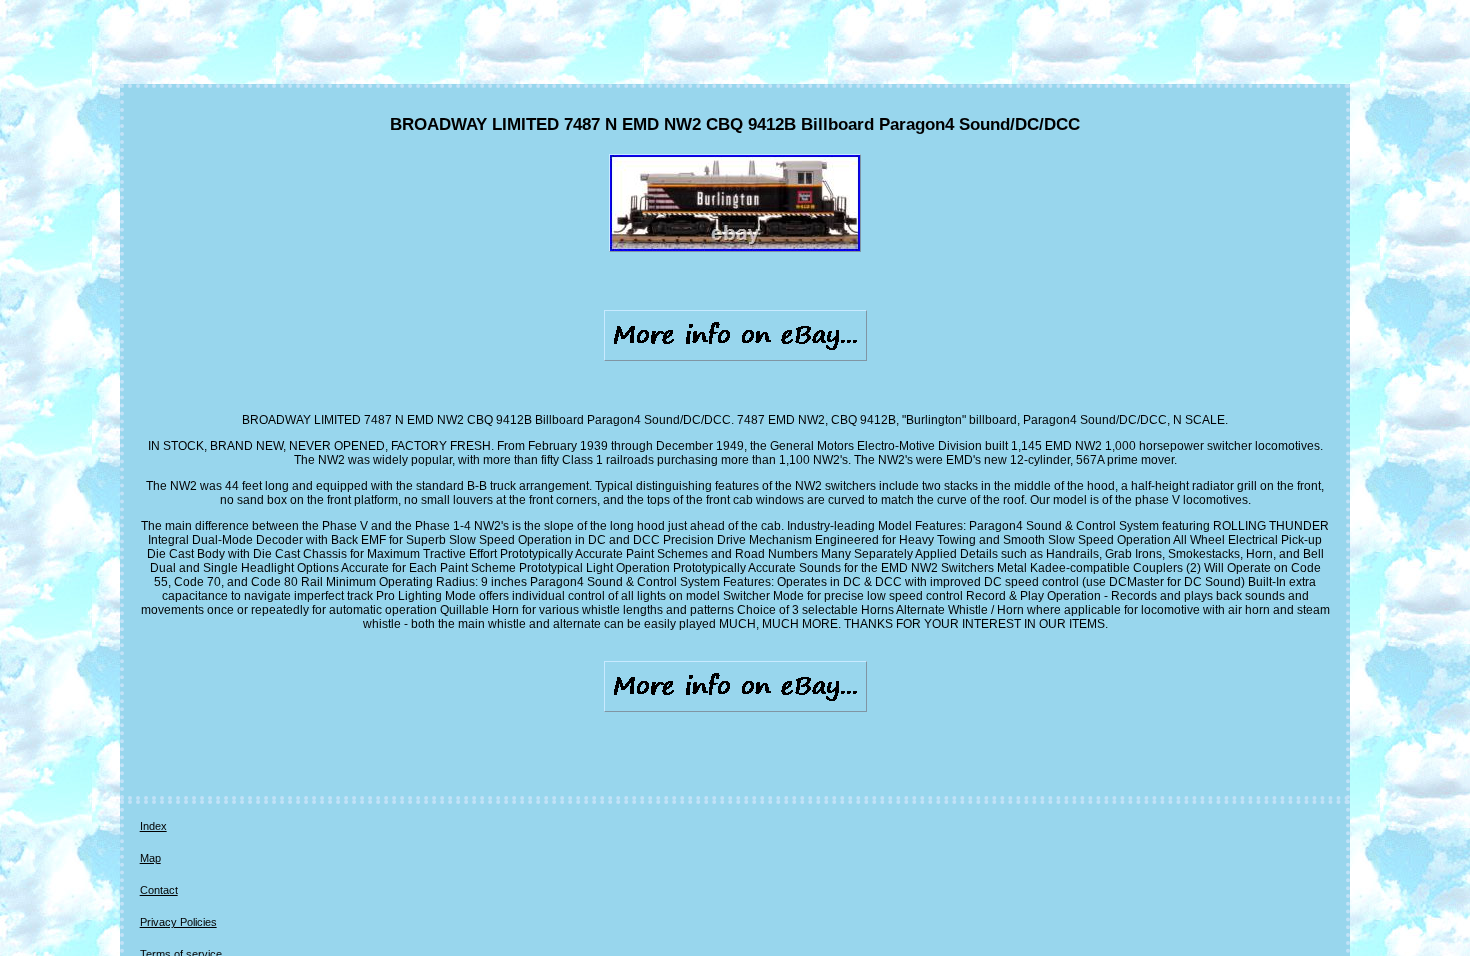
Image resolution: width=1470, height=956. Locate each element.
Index (153, 826)
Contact (159, 890)
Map (150, 858)
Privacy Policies (178, 922)
